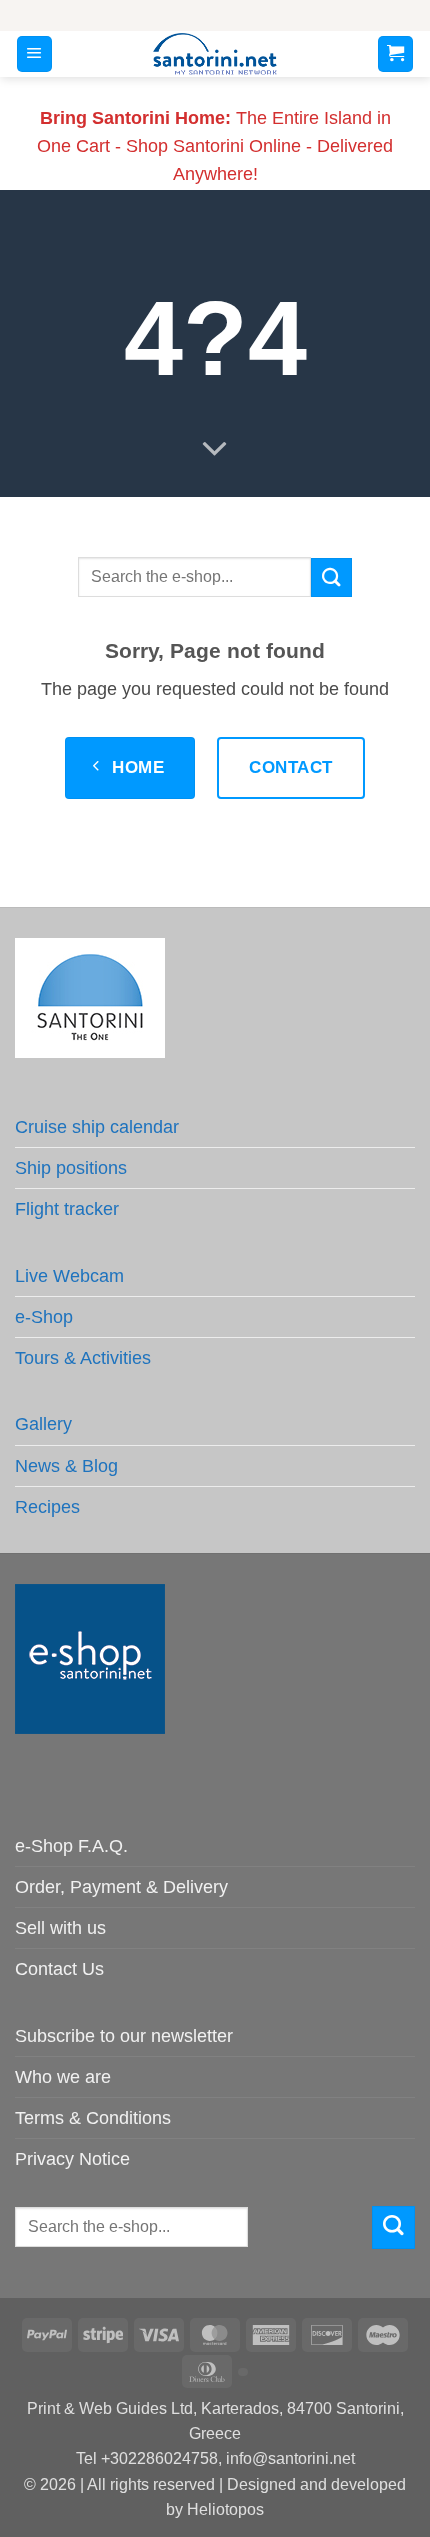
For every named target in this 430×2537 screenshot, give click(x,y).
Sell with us (60, 1928)
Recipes (47, 1507)
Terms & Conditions (93, 2118)
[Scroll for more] (215, 450)
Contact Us (59, 1969)
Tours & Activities (83, 1358)
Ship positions (71, 1168)
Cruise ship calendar (97, 1127)
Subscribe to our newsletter (124, 2036)
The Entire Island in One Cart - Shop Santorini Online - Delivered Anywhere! (215, 146)
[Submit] (331, 577)
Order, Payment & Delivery (121, 1887)
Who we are (63, 2077)
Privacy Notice (72, 2159)
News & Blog (66, 1466)
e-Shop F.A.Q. (71, 1846)
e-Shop (44, 1317)
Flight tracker (67, 1209)
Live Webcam (69, 1276)
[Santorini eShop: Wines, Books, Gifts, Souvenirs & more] (215, 54)
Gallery (43, 1424)
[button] (34, 54)
